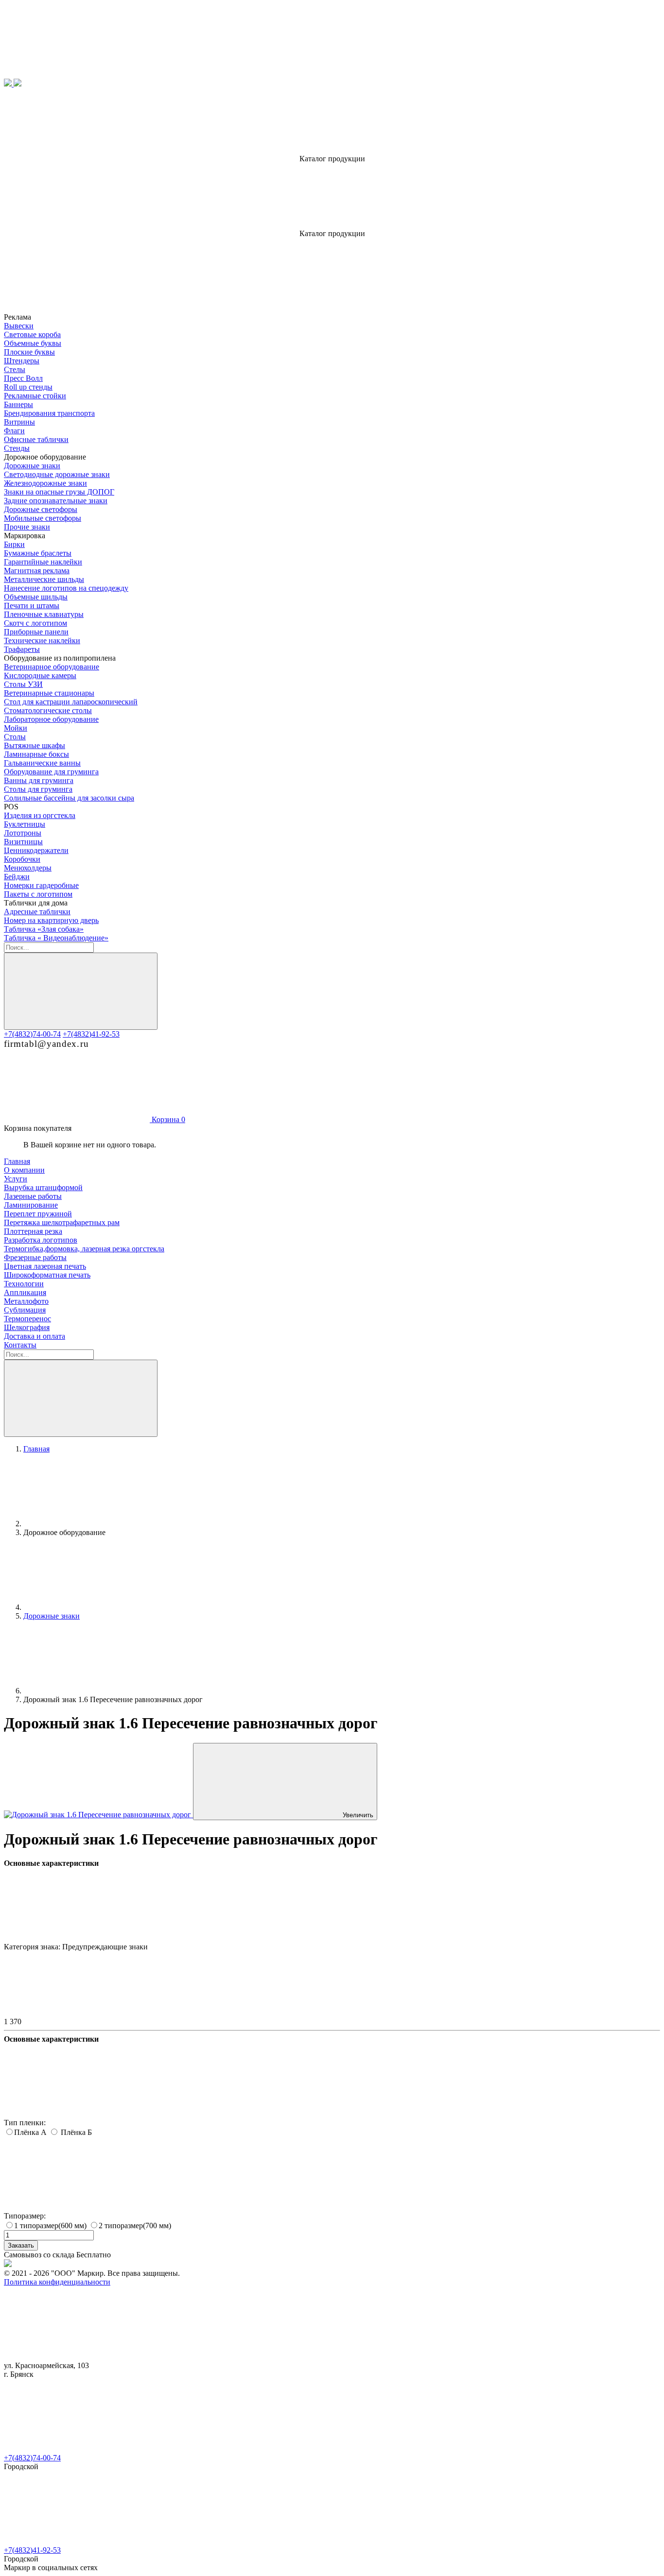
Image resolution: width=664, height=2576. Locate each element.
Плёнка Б (75, 2132)
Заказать (21, 2245)
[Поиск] (81, 991)
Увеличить (358, 1815)
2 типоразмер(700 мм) (135, 2226)
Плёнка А (31, 2132)
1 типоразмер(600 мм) (51, 2226)
